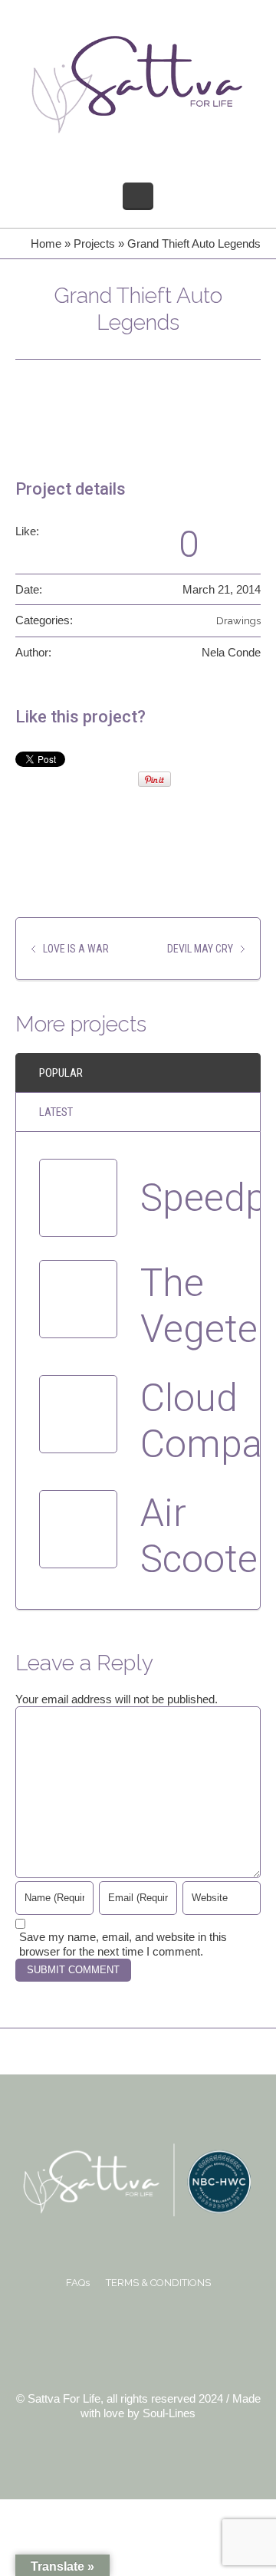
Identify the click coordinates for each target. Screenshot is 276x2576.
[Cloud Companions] (78, 1414)
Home (46, 243)
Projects (94, 243)
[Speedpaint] (78, 1198)
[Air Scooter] (78, 1529)
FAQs (78, 2283)
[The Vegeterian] (78, 1299)
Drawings (238, 621)
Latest (56, 1112)
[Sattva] (138, 84)
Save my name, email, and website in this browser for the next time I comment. (123, 1944)
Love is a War (76, 949)
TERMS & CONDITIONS (158, 2283)
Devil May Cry (200, 949)
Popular (61, 1073)
